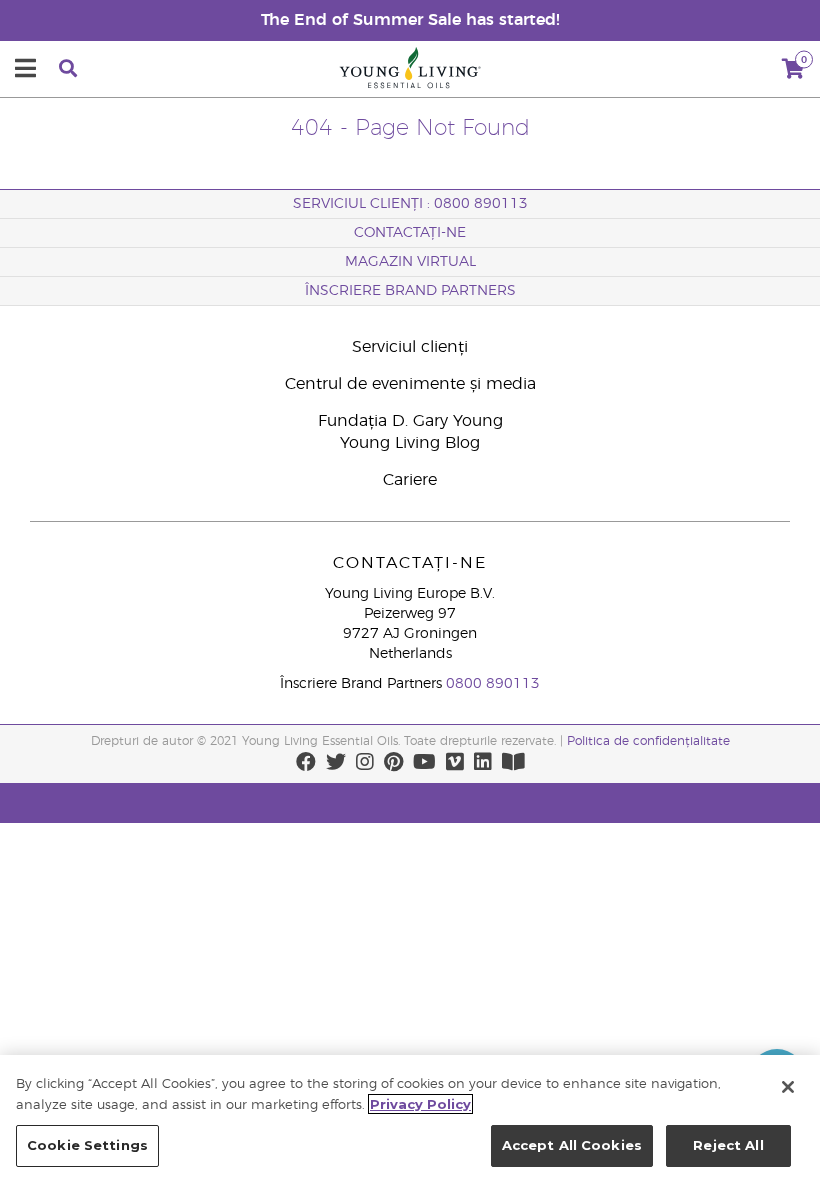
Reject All (728, 1145)
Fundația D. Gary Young (410, 421)
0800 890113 (493, 684)
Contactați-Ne (410, 233)
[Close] (788, 1087)
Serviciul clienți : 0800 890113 (410, 204)
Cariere (410, 480)
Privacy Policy (420, 1104)
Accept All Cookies (572, 1145)
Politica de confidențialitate (648, 741)
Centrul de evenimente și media (410, 384)
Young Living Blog (410, 443)
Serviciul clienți (410, 347)
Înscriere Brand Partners (410, 291)
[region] (410, 1117)
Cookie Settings (87, 1145)
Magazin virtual (410, 262)
